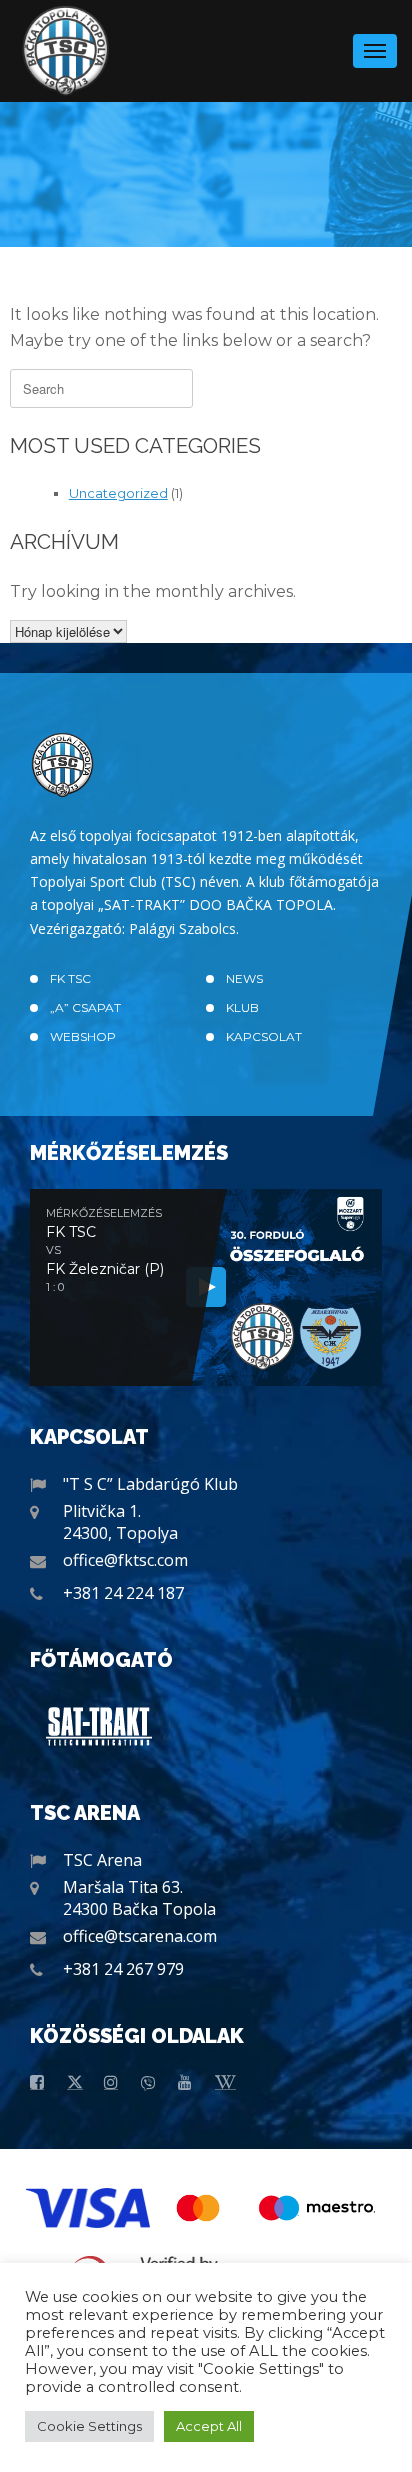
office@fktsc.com (125, 1560)
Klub (242, 1007)
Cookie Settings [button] (89, 2426)
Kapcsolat (264, 1036)
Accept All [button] (209, 2426)
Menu (375, 51)
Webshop (83, 1036)
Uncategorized (118, 493)
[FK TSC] (66, 51)
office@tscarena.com (140, 1936)
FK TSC (70, 978)
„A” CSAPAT (85, 1007)
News (244, 978)
